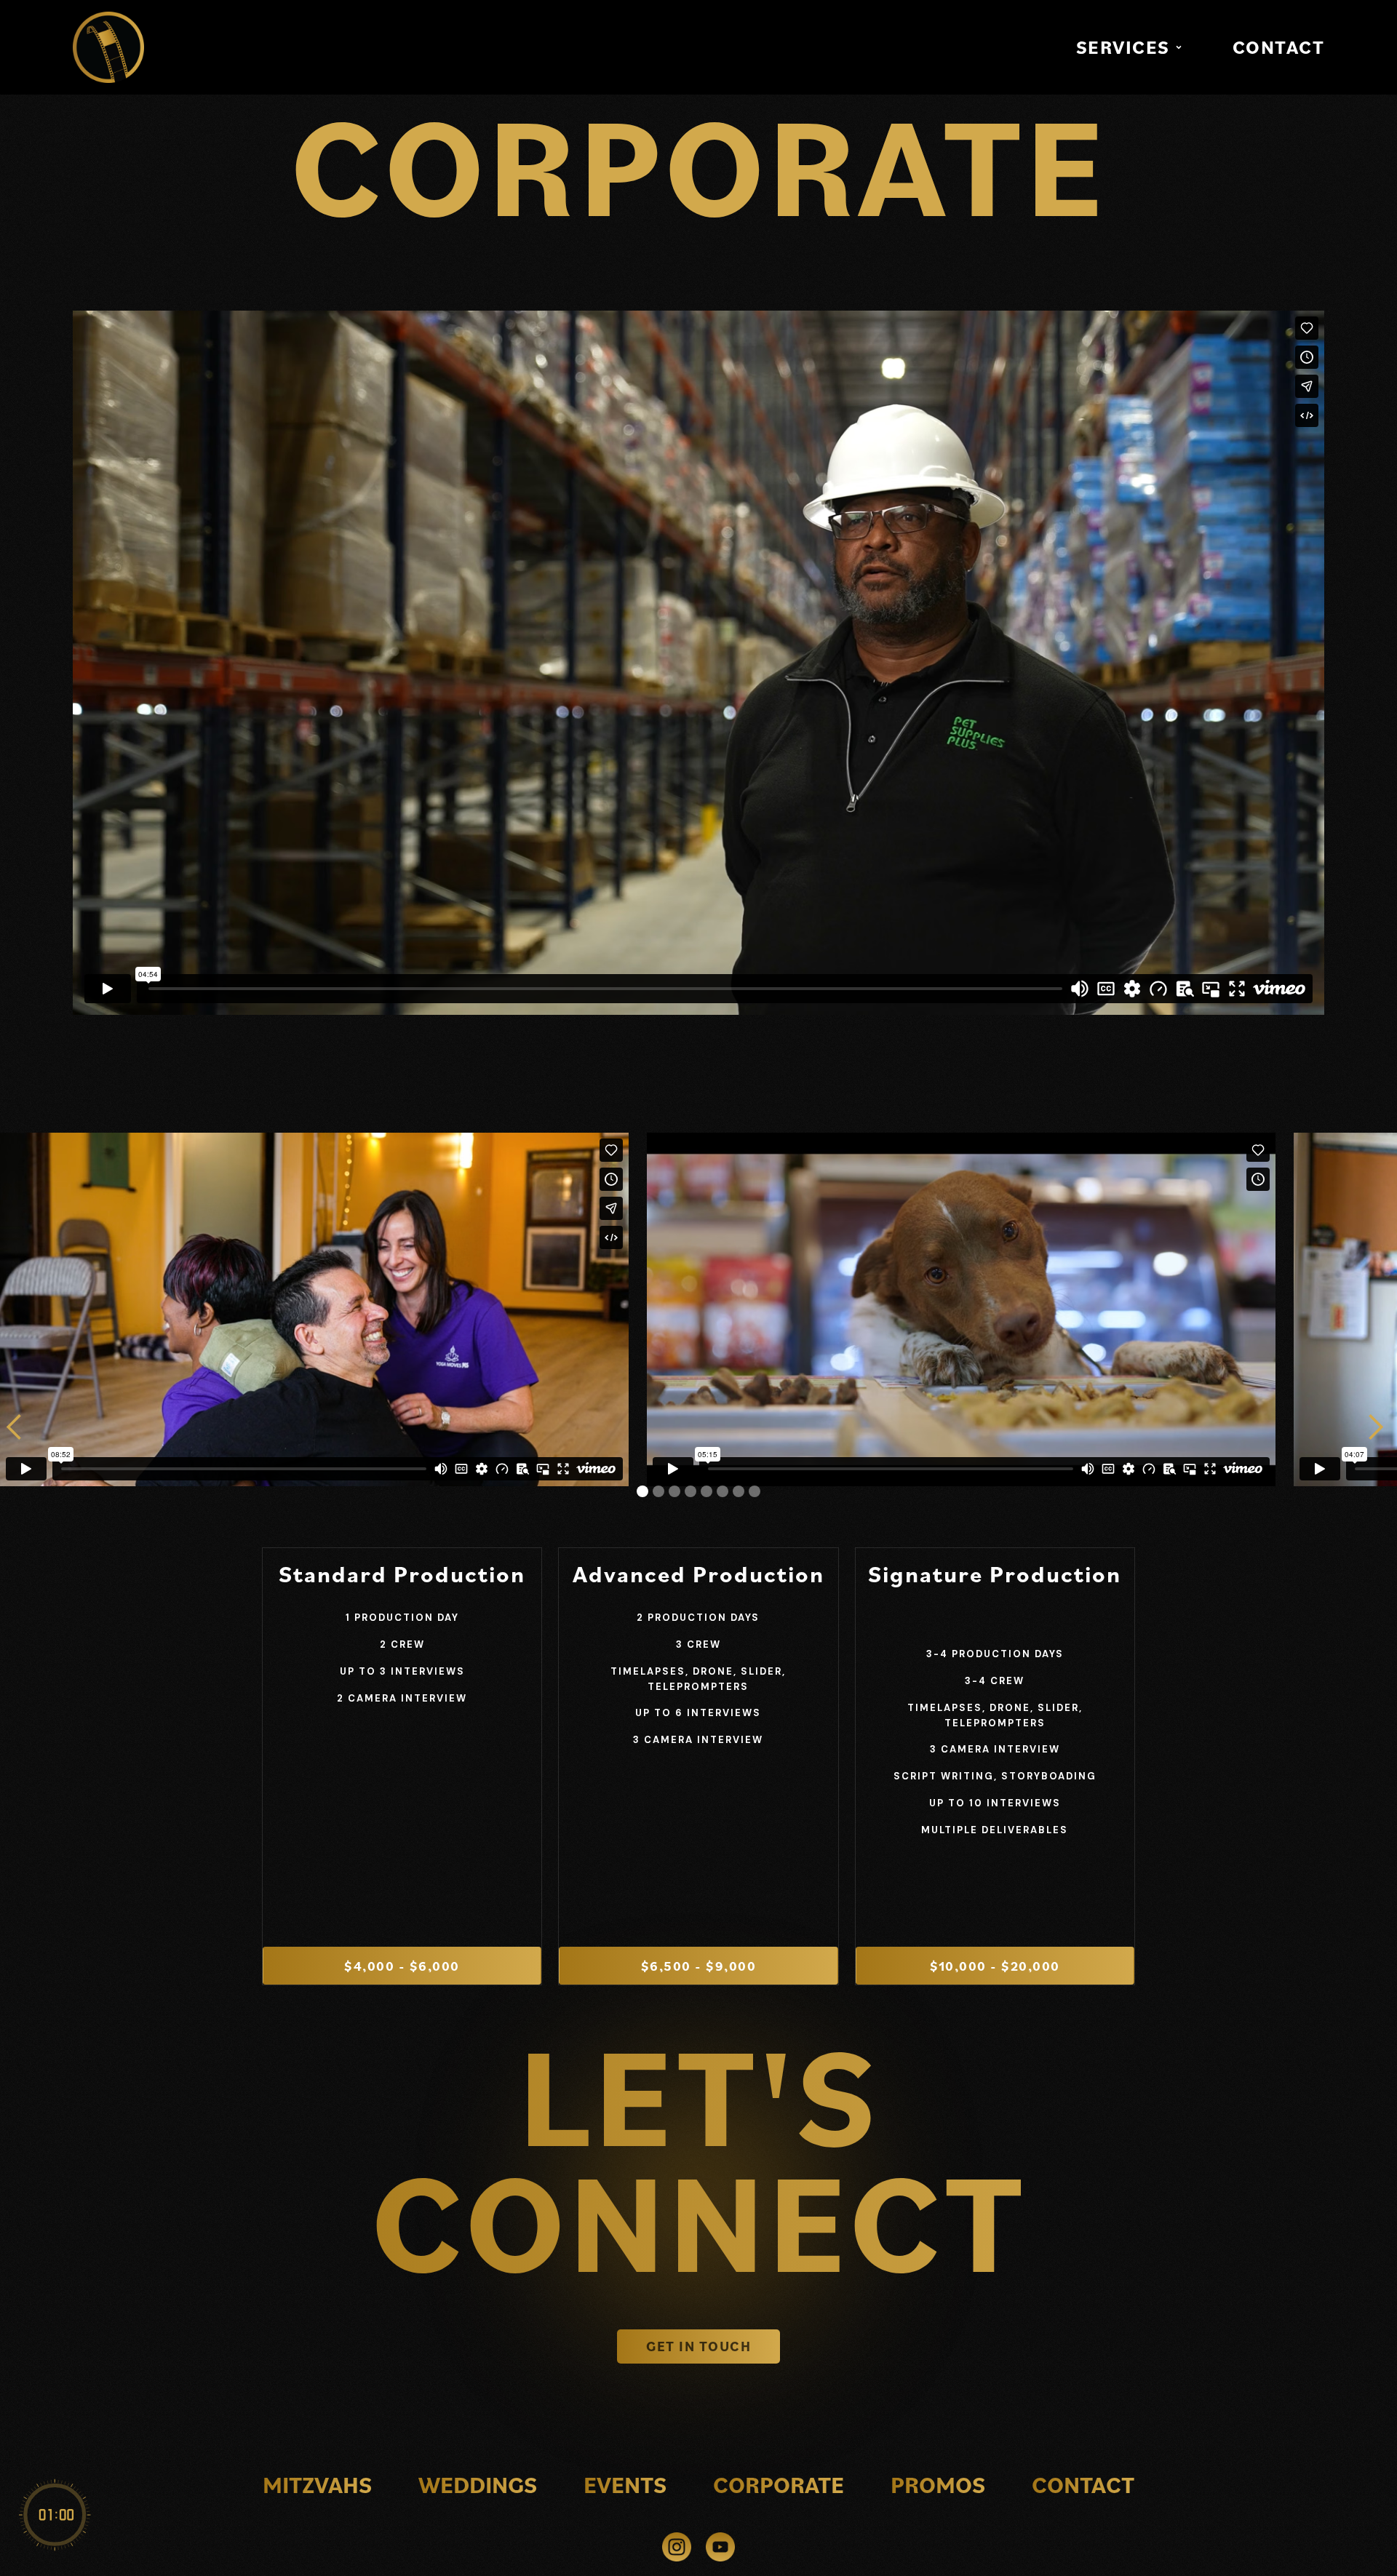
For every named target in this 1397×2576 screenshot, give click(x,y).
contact (1083, 2484)
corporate (779, 2484)
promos (938, 2484)
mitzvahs (317, 2484)
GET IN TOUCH (698, 2346)
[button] (1131, 47)
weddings (478, 2484)
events (625, 2484)
